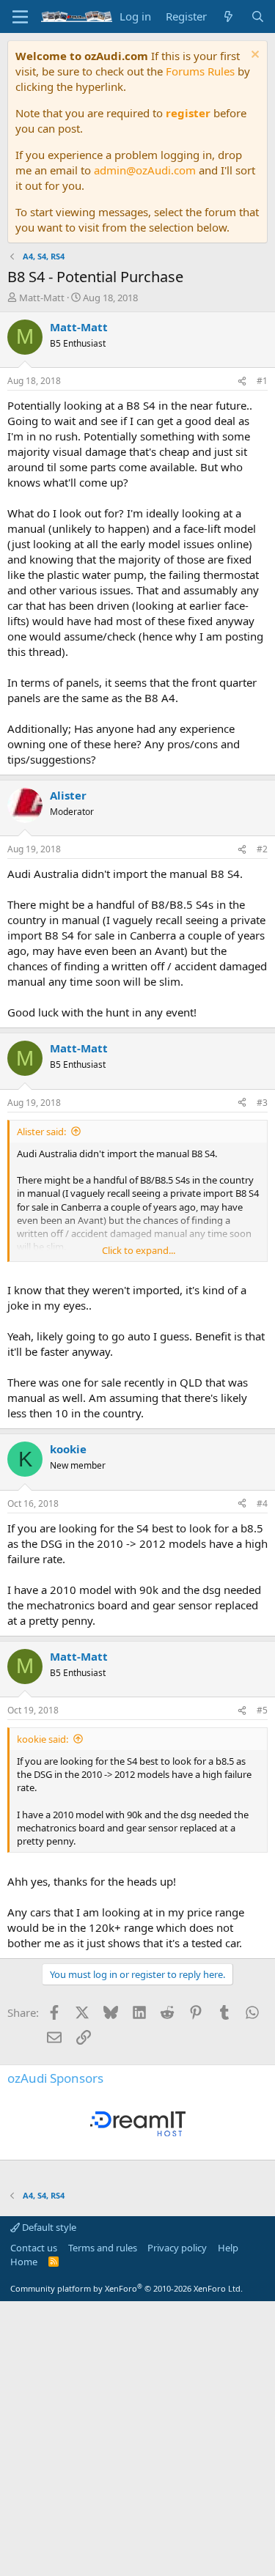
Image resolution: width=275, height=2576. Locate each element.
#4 (262, 1503)
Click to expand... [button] (139, 1250)
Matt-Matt (42, 298)
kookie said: (43, 1739)
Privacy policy (177, 2248)
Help (228, 2248)
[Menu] (20, 17)
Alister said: (41, 1132)
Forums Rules (200, 71)
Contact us (34, 2248)
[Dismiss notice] (253, 56)
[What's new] (228, 16)
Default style (48, 2227)
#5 (262, 1710)
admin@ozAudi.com (145, 170)
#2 (262, 849)
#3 (262, 1103)
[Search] (258, 16)
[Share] (242, 381)
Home (24, 2262)
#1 (262, 381)
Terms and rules (103, 2248)
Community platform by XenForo (126, 2288)
